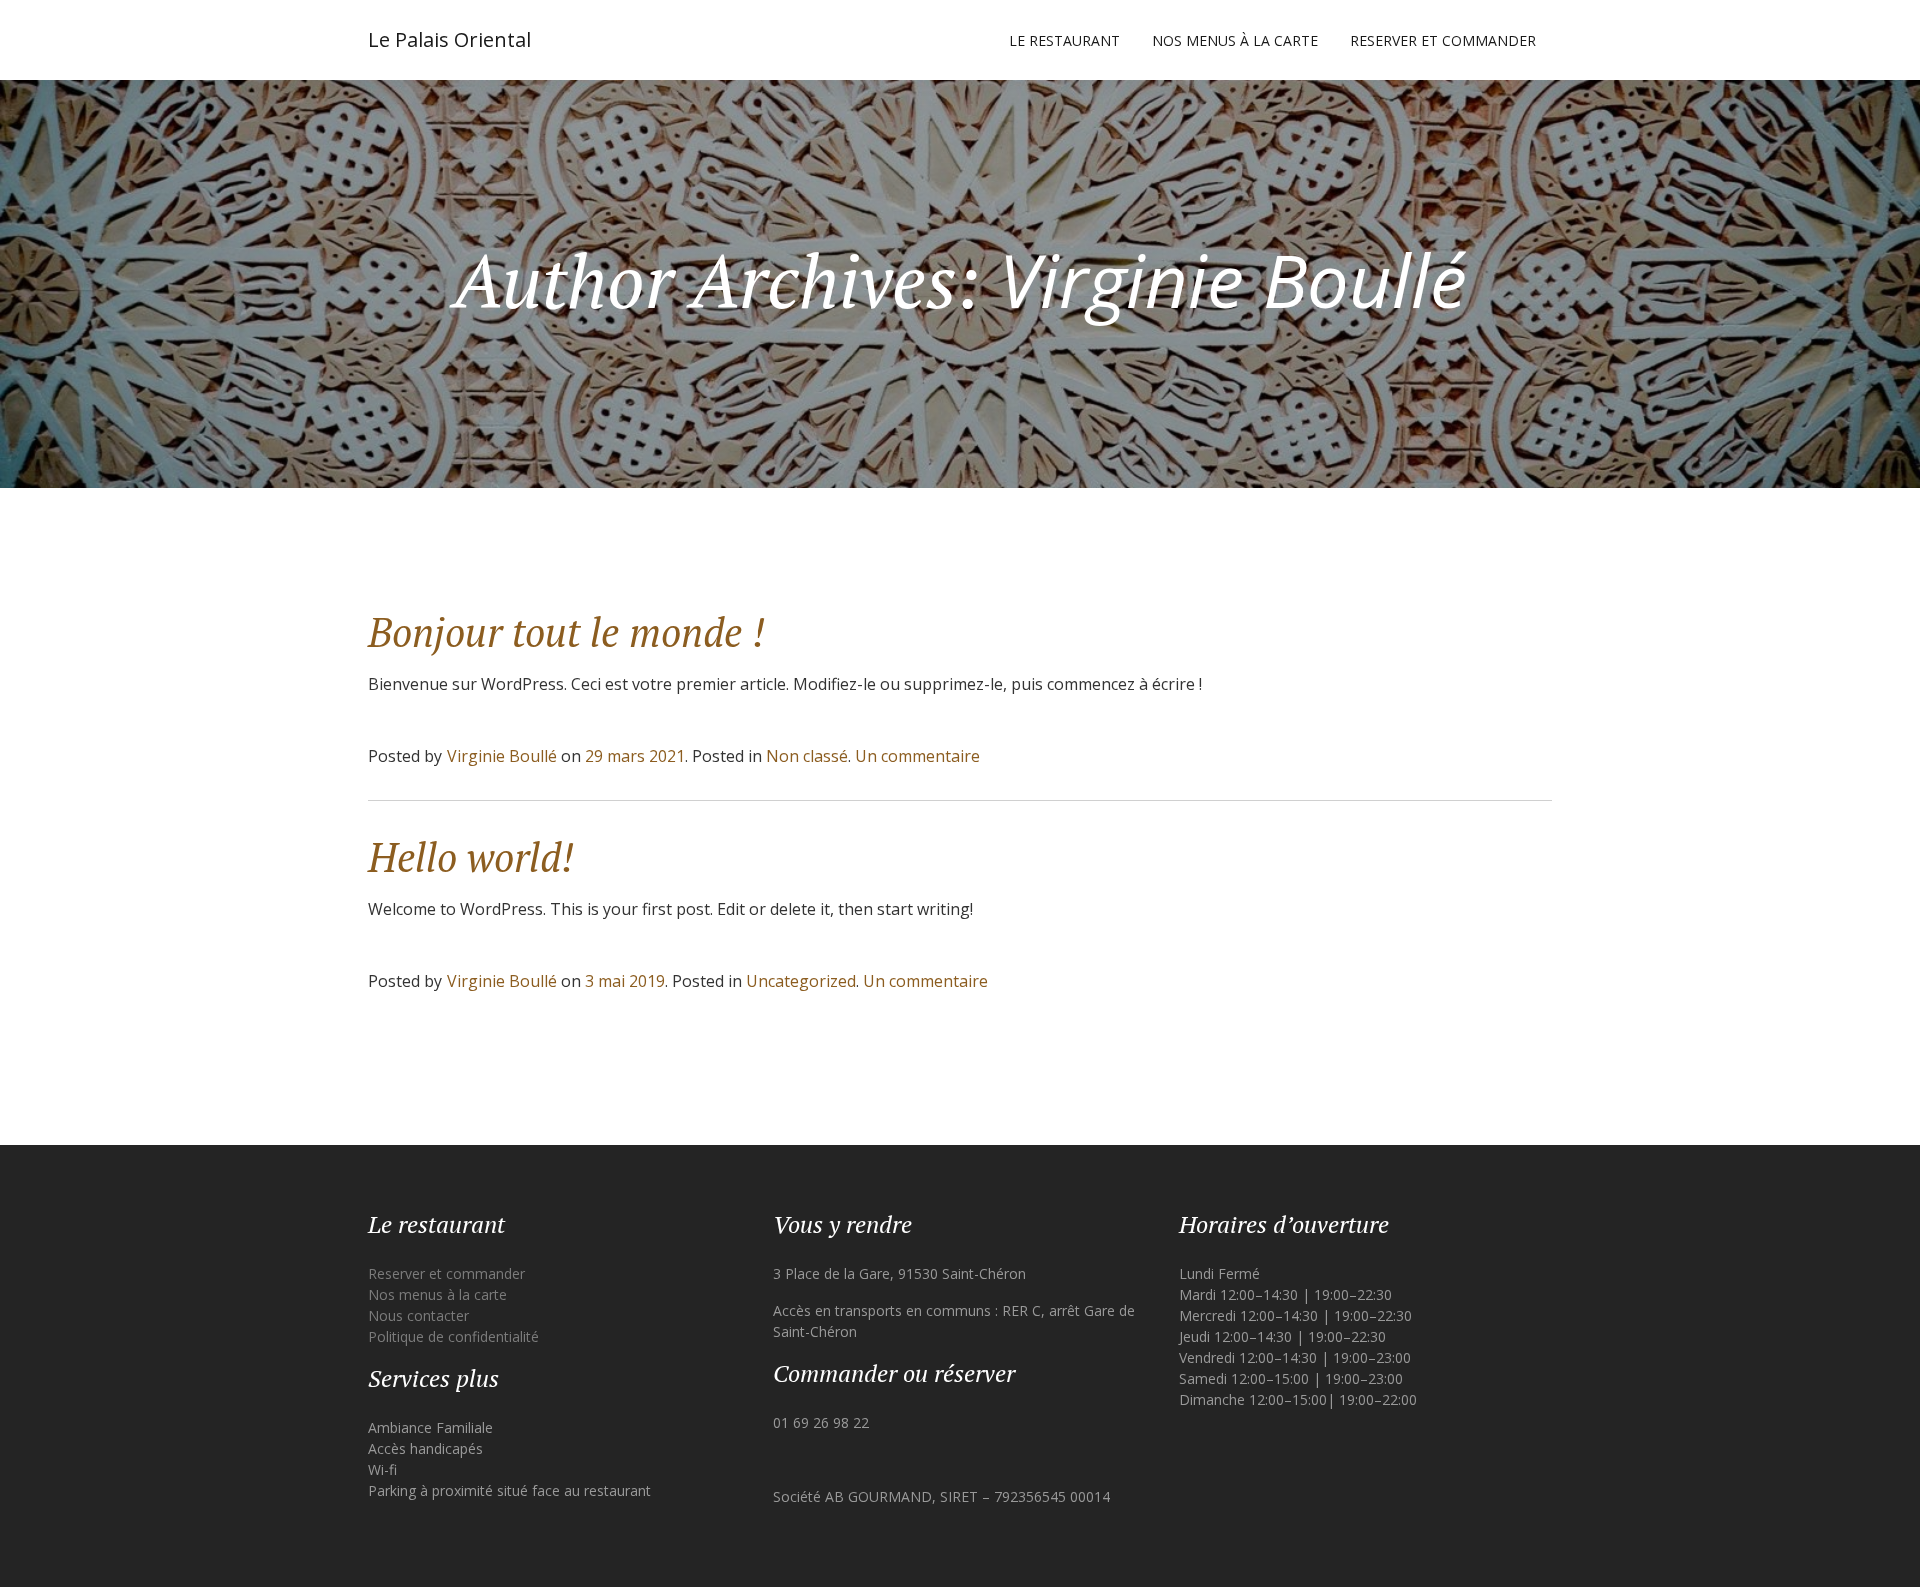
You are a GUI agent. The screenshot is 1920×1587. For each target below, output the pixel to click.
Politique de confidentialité (453, 1336)
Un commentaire (917, 756)
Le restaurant (1064, 40)
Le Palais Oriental (449, 39)
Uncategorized (801, 981)
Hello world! (471, 856)
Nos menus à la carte (1235, 40)
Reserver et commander (1443, 40)
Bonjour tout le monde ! (566, 631)
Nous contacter (418, 1315)
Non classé (807, 756)
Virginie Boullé (502, 756)
